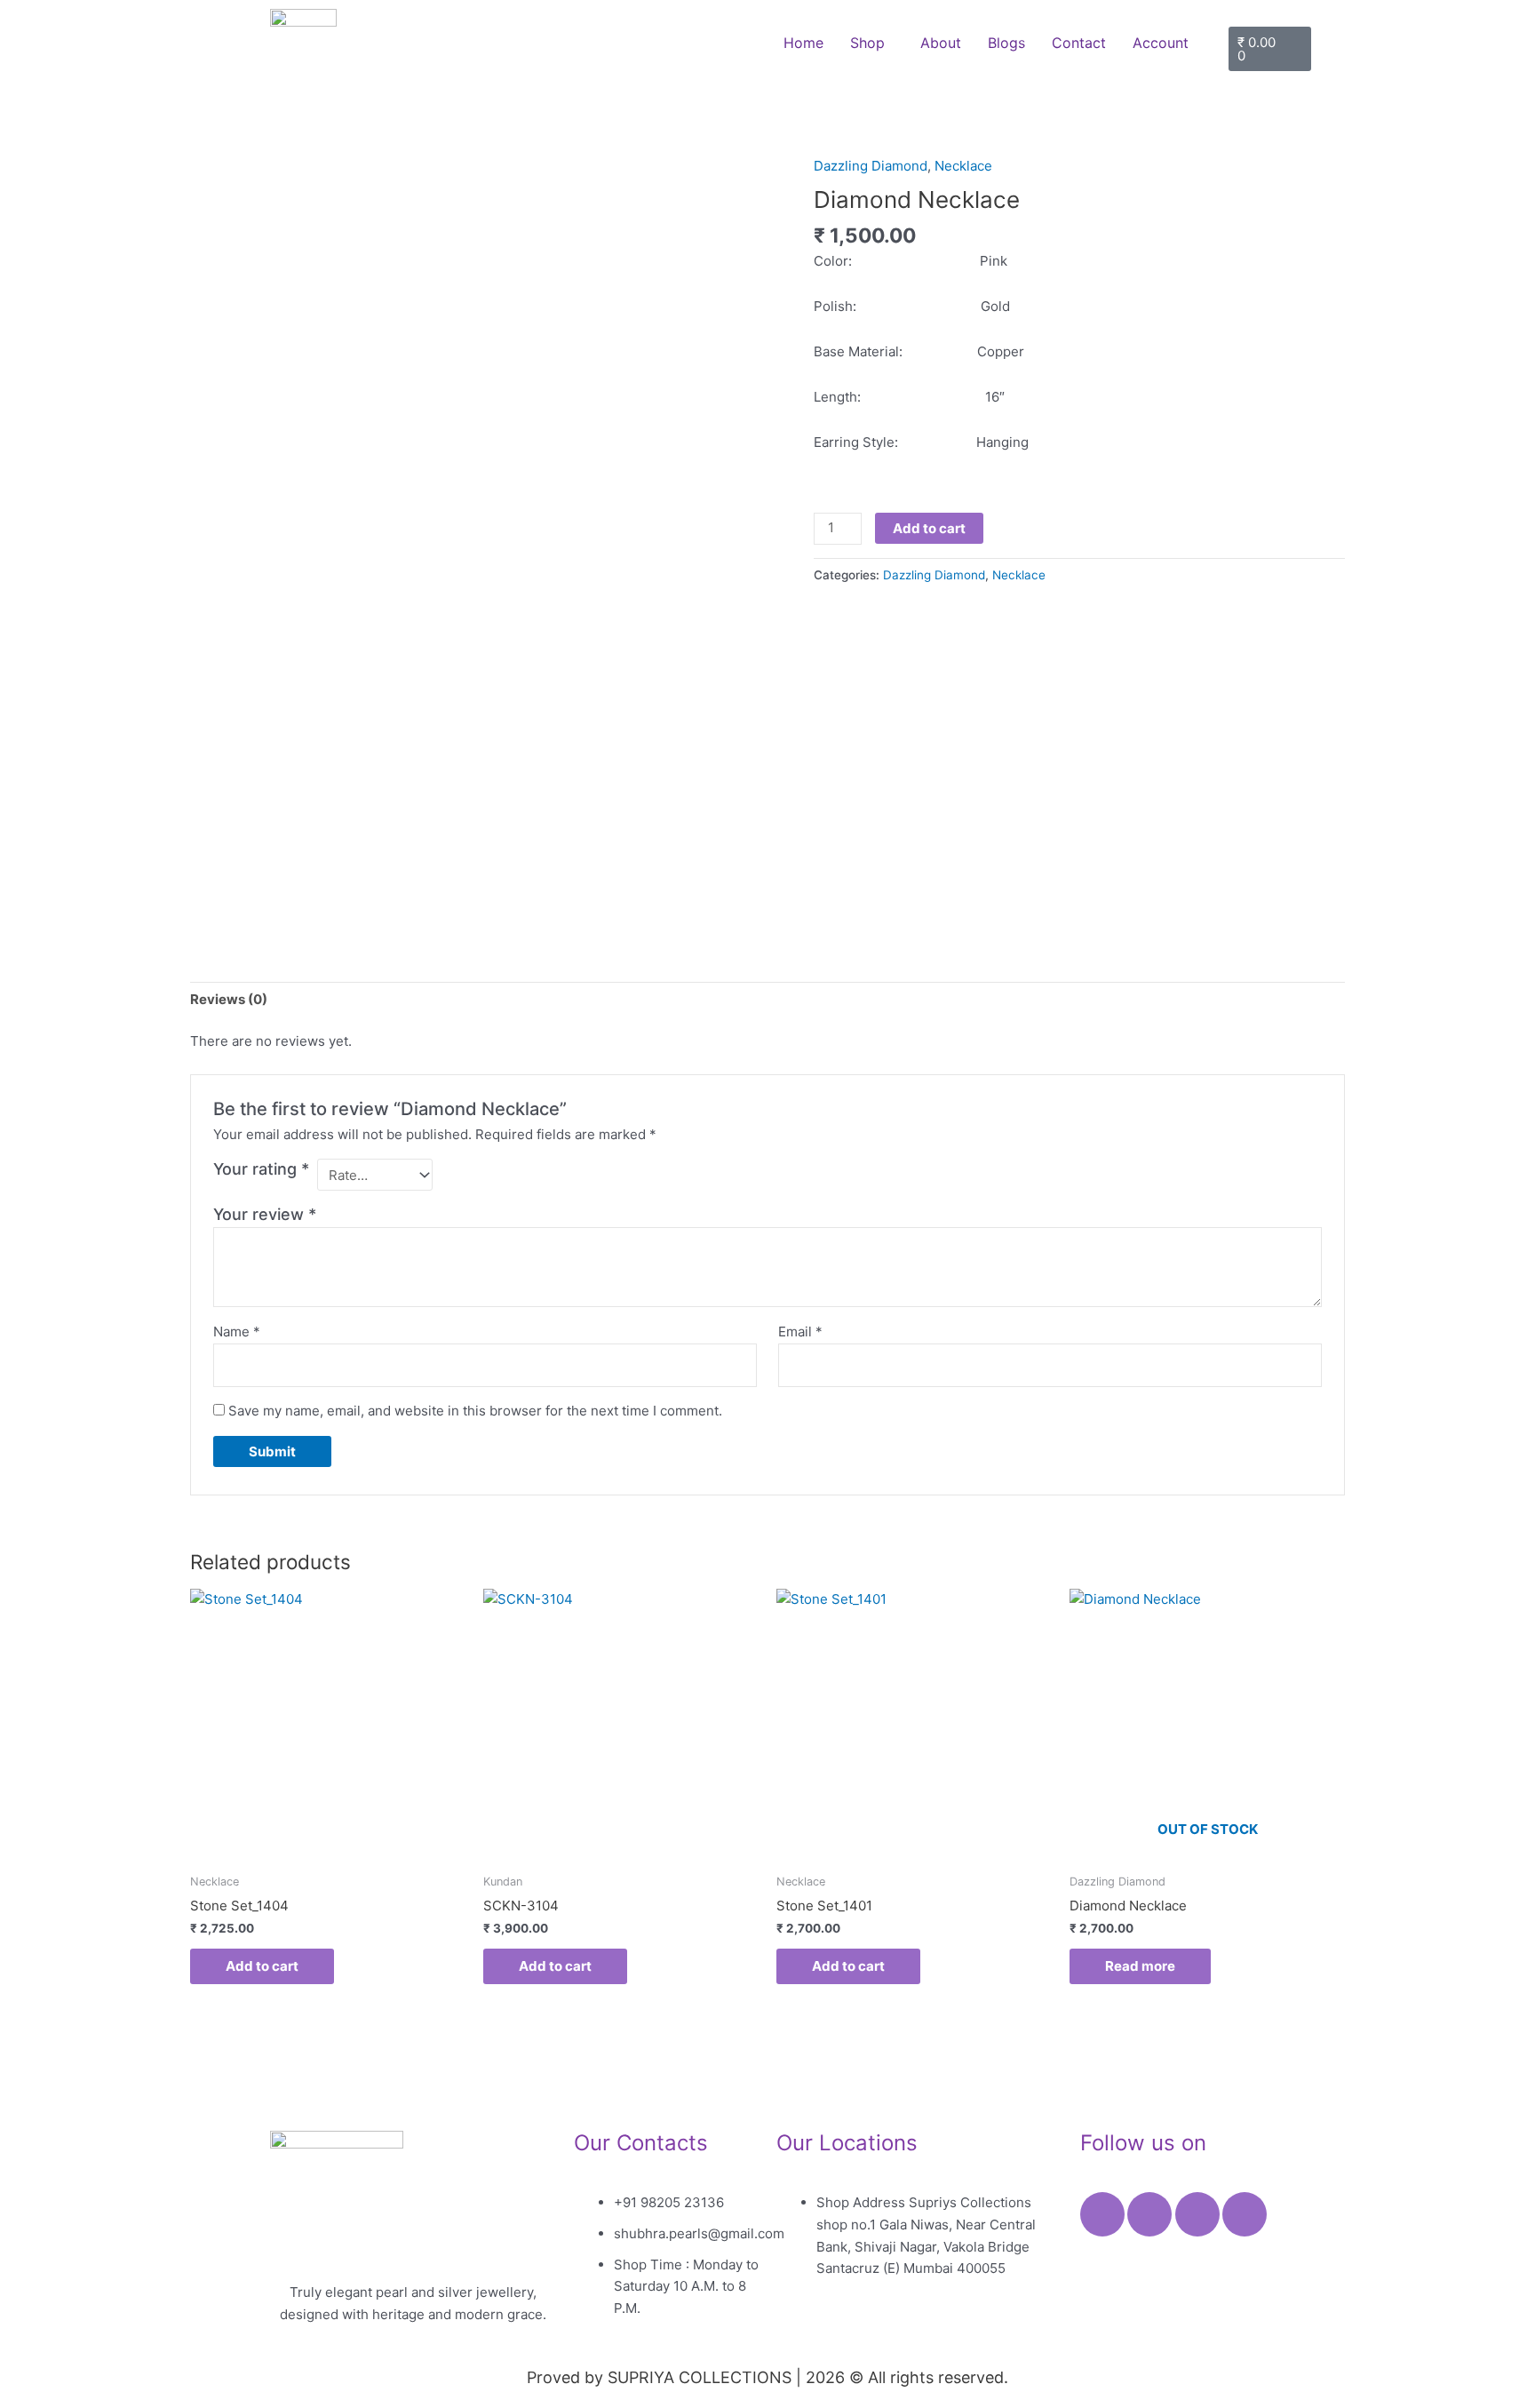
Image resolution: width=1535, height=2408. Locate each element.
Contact (1079, 43)
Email (800, 1332)
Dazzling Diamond (871, 166)
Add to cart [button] (262, 1966)
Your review (265, 1214)
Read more (1140, 1966)
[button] (872, 43)
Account (1161, 43)
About (941, 43)
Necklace (963, 166)
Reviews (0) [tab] (229, 999)
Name (237, 1332)
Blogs (1006, 43)
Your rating (261, 1169)
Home (803, 43)
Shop (867, 43)
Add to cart (929, 528)
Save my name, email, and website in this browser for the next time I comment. (475, 1411)
